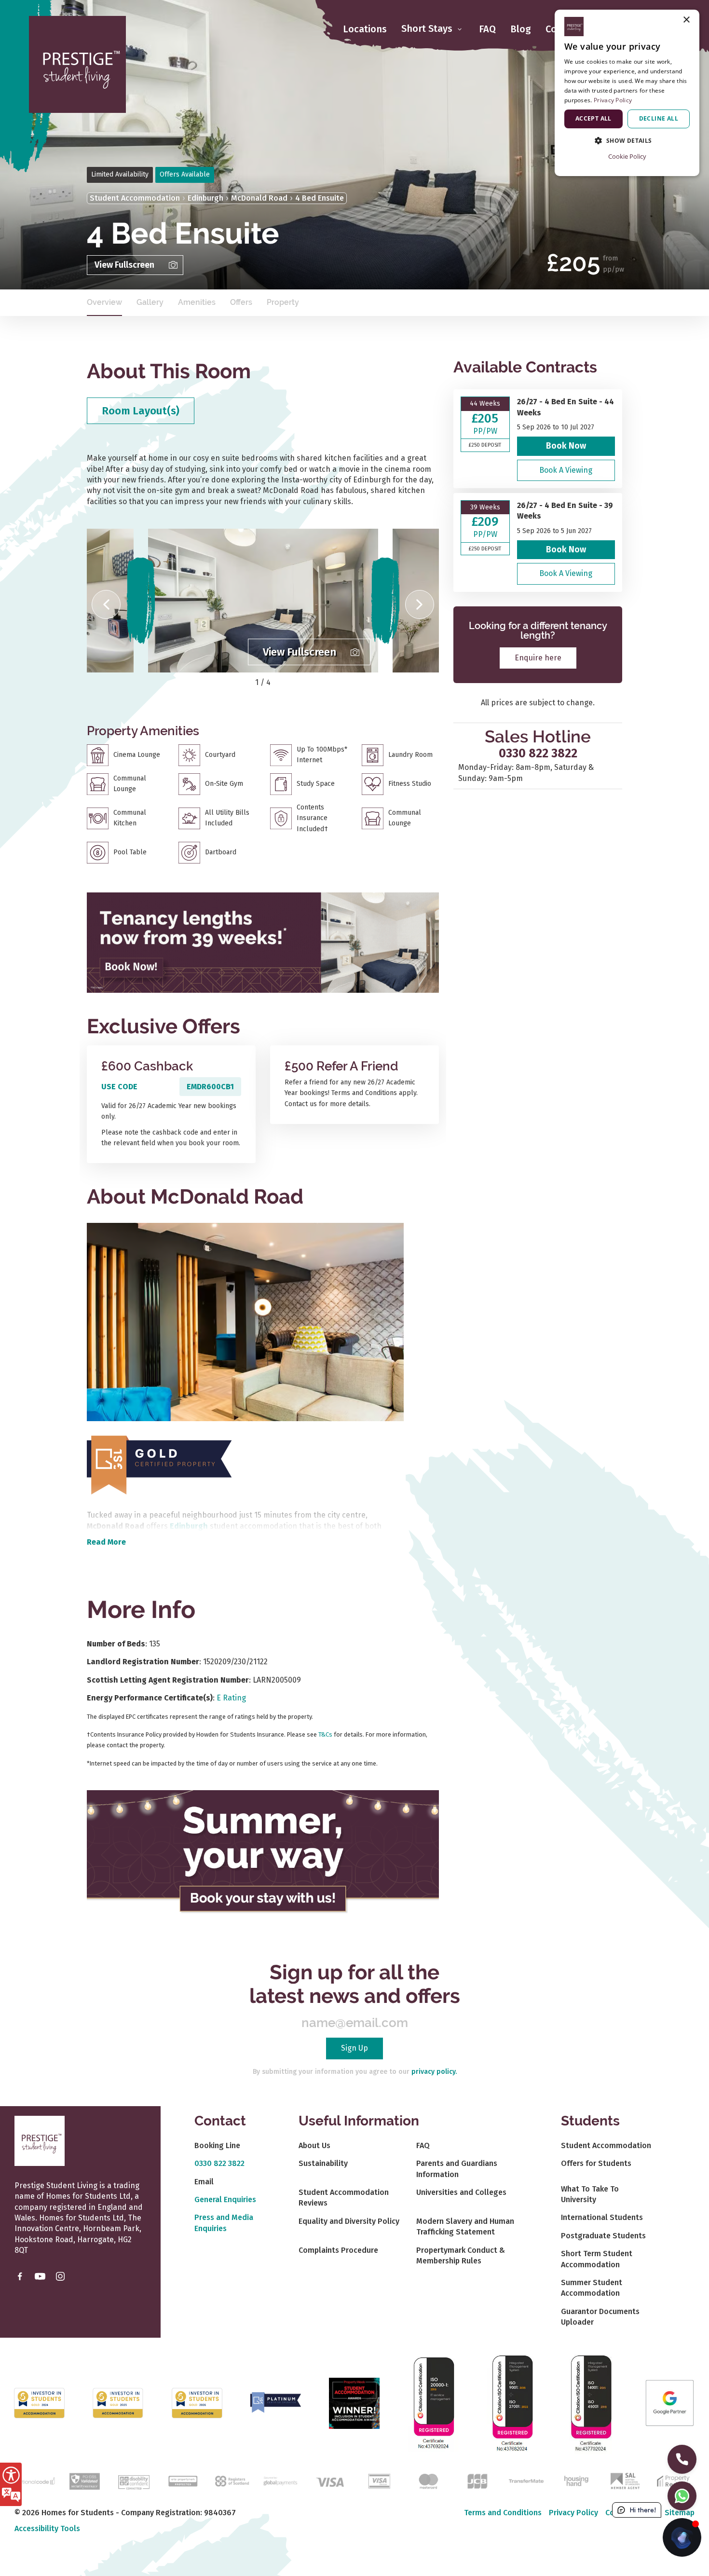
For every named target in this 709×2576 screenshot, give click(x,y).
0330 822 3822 (538, 754)
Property (283, 302)
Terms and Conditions (503, 2513)
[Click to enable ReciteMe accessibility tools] (11, 2484)
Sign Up (354, 2048)
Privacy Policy (573, 2513)
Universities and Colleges (461, 2192)
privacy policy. (434, 2072)
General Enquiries (225, 2199)
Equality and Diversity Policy (349, 2221)
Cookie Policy (627, 156)
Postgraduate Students (603, 2236)
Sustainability (323, 2163)
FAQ (487, 29)
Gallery (150, 302)
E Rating (231, 1698)
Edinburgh (205, 198)
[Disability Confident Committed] (134, 2480)
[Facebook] (20, 2276)
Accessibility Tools (47, 2528)
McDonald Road (259, 198)
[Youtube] (40, 2276)
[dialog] (627, 93)
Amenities (197, 302)
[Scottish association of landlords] (625, 2480)
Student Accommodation (135, 198)
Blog (521, 29)
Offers (241, 302)
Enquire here (538, 657)
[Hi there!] (682, 2537)
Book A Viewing (566, 470)
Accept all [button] (593, 118)
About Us (314, 2145)
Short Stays (428, 29)
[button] (106, 604)
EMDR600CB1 (210, 1087)
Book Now (566, 446)
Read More (106, 1542)
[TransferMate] (526, 2480)
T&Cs (325, 1734)
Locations (365, 29)
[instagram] (60, 2276)
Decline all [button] (659, 118)
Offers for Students (596, 2163)
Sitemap (680, 2513)
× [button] (686, 20)
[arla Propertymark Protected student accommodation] (183, 2480)
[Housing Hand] (575, 2480)
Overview (104, 302)
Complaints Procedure (338, 2250)
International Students (602, 2217)
